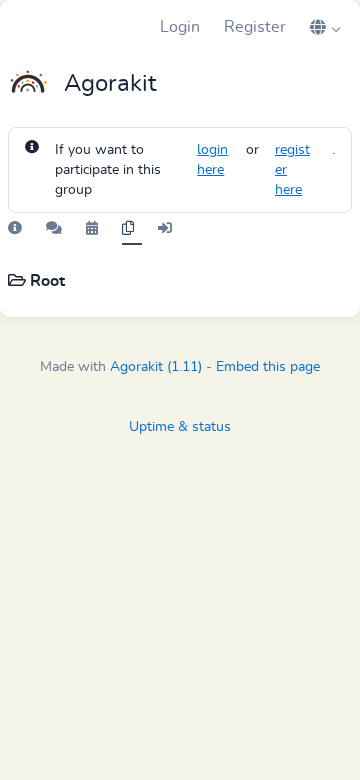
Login (180, 27)
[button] (325, 27)
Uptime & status (180, 427)
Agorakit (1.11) (156, 367)
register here (292, 170)
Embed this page (268, 367)
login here (212, 160)
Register (255, 27)
